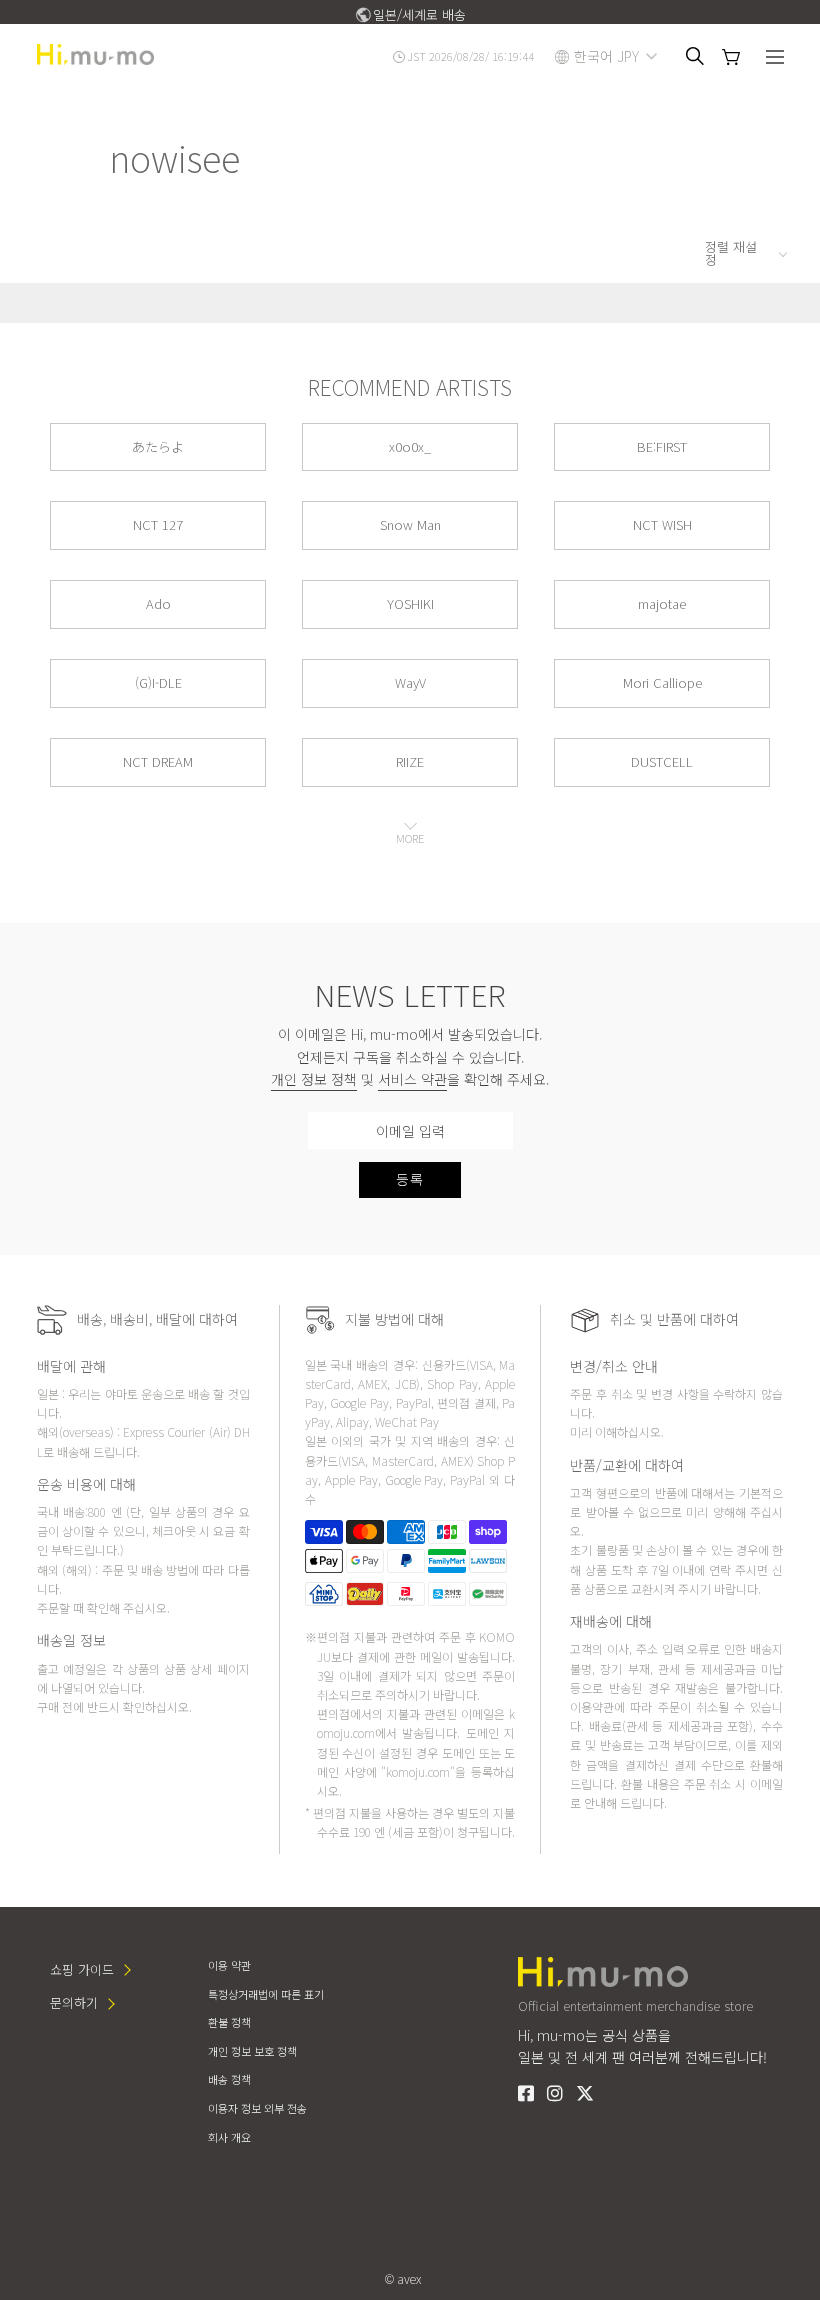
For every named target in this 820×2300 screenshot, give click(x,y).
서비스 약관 (412, 1079)
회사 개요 (229, 2137)
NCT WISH (662, 524)
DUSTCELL (662, 761)
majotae (662, 603)
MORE (410, 838)
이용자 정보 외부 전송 (257, 2108)
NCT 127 (158, 524)
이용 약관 (229, 1965)
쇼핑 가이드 (82, 1969)
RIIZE (410, 761)
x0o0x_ (410, 446)
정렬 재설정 (731, 253)
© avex (403, 2278)
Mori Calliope (662, 682)
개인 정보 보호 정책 (252, 2051)
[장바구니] (731, 57)
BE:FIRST (662, 446)
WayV (410, 682)
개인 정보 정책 (314, 1079)
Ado (158, 603)
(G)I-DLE (158, 682)
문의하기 (74, 2002)
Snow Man (410, 524)
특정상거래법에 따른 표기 (266, 1994)
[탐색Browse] (775, 59)
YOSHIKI (410, 603)
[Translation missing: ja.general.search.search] (695, 56)
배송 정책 (229, 2079)
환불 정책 (229, 2022)
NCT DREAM (158, 761)
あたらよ (158, 446)
